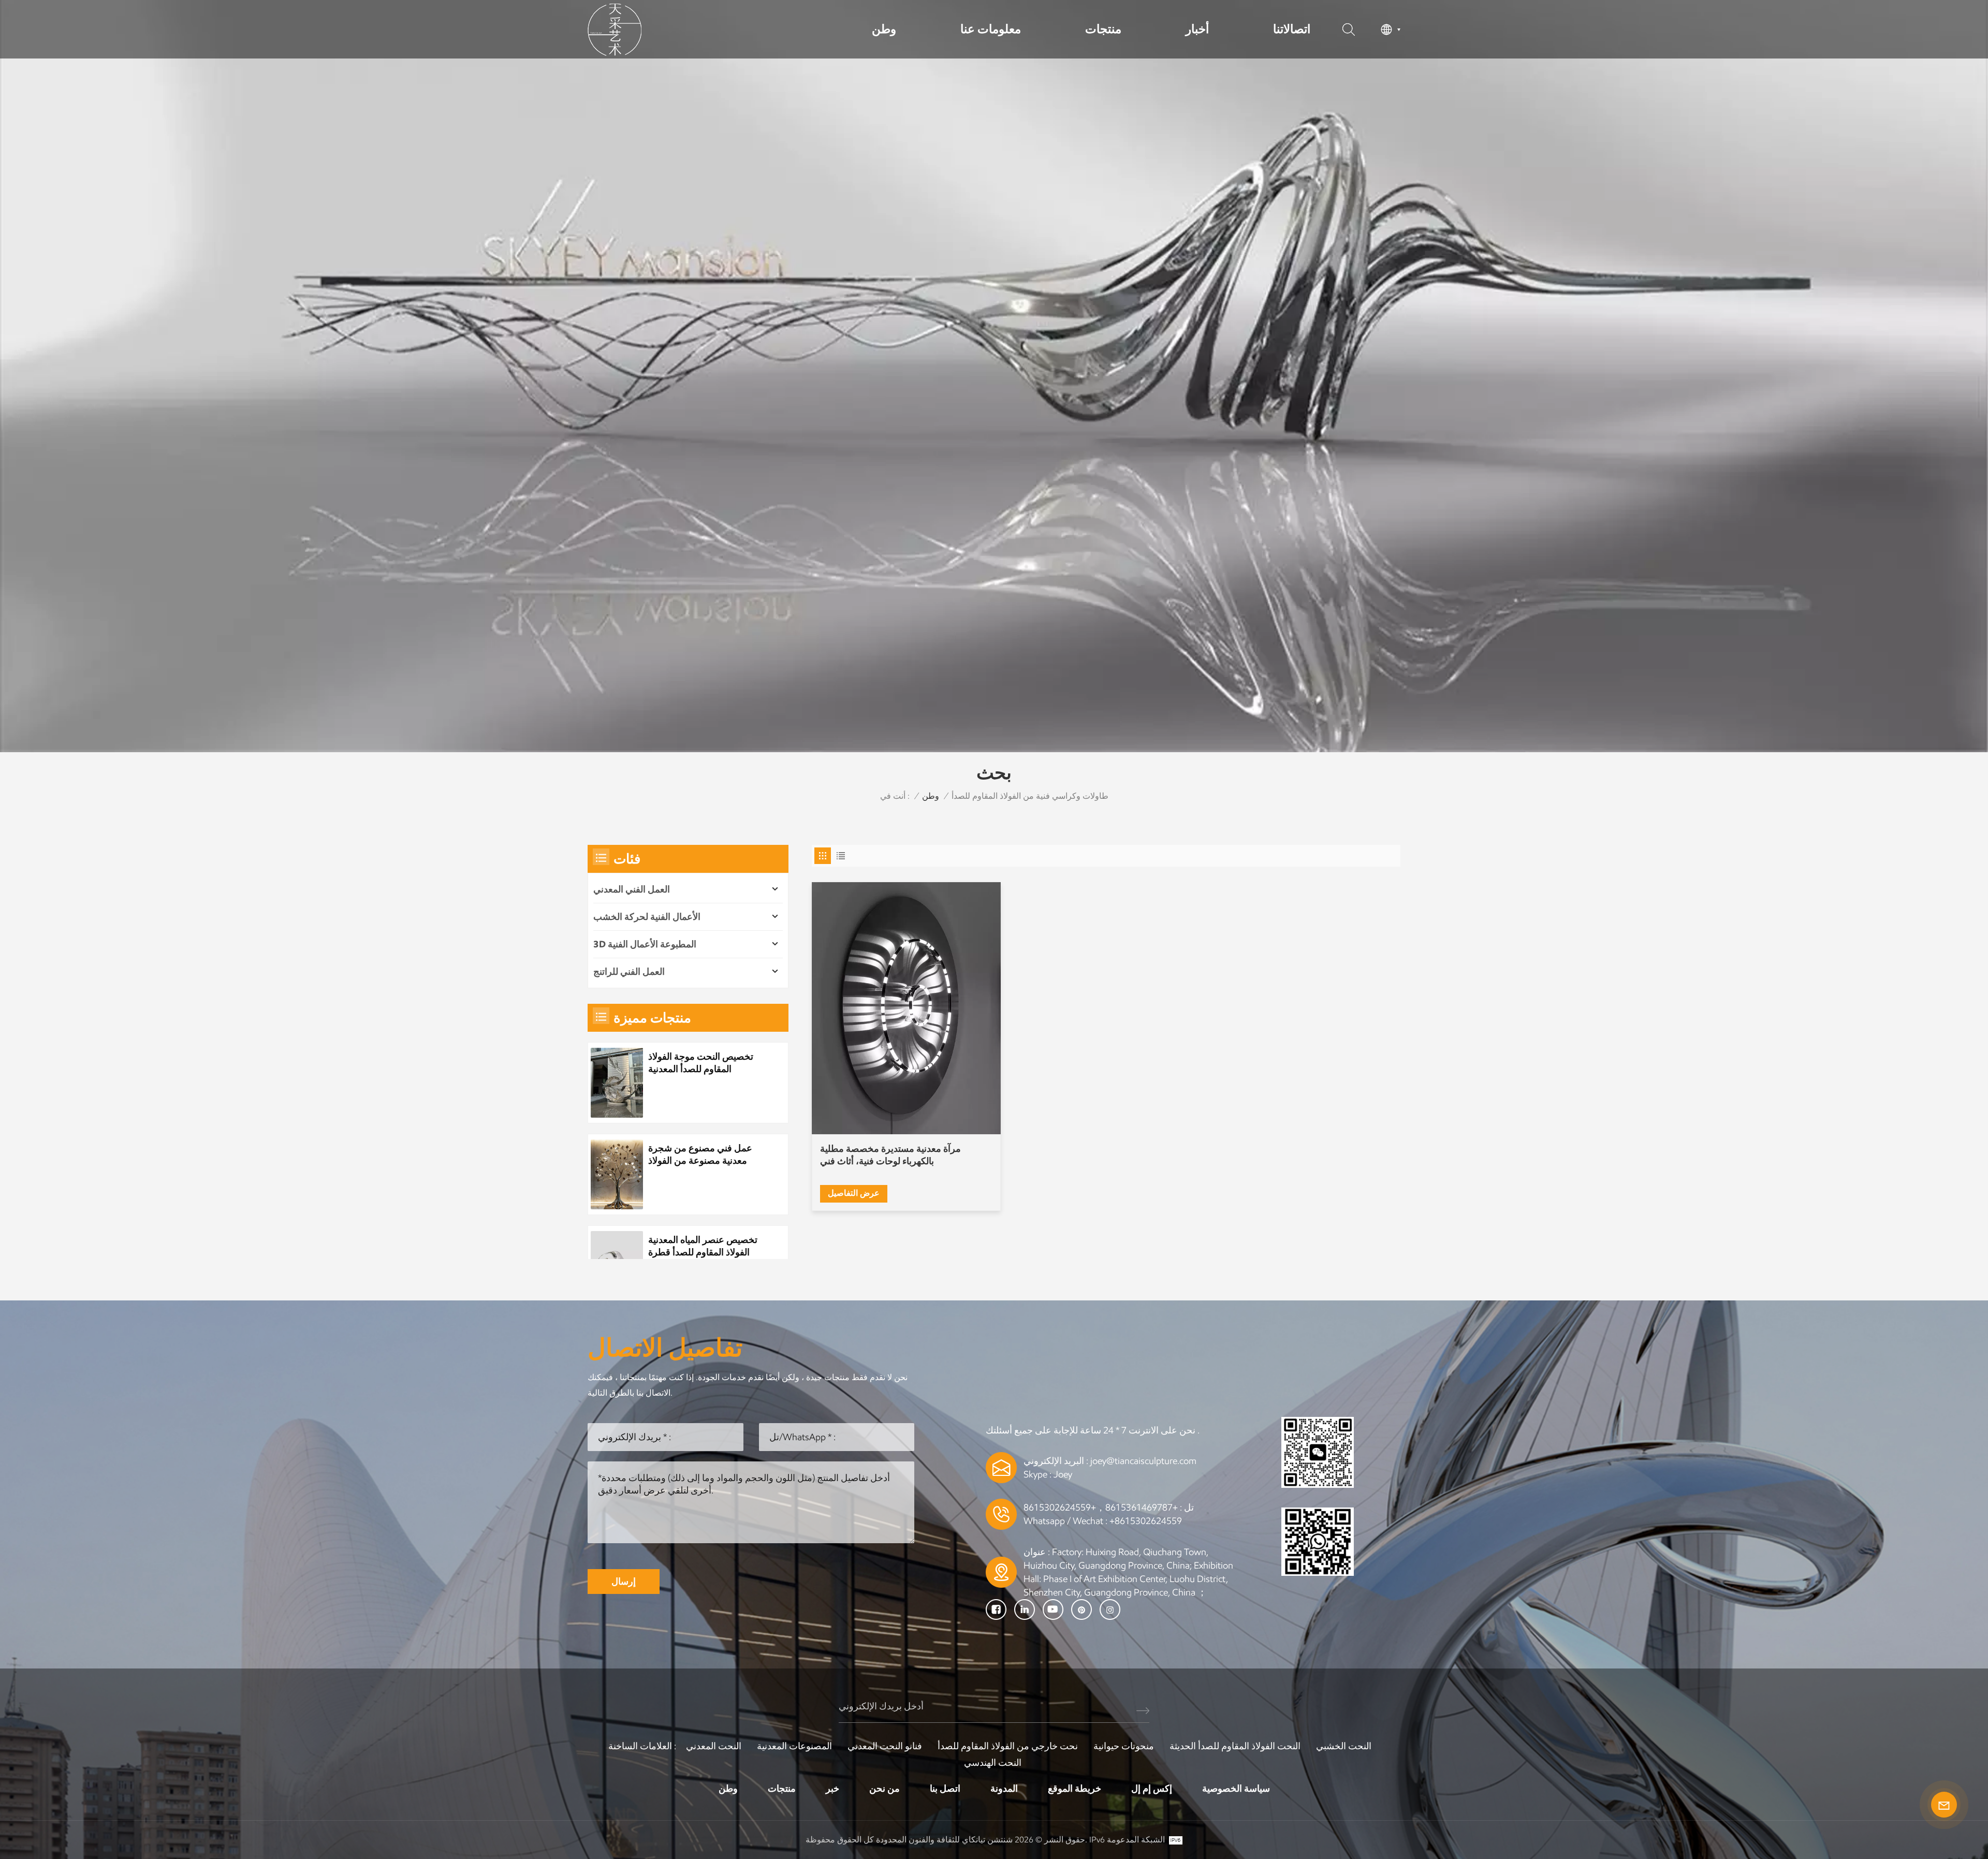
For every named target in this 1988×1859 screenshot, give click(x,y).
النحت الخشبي (1344, 1746)
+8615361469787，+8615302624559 (1101, 1507)
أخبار (1197, 29)
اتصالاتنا (1292, 29)
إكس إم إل (1152, 1789)
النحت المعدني (714, 1746)
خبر (832, 1789)
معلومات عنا (991, 29)
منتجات (1103, 29)
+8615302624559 (1146, 1521)
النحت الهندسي (993, 1763)
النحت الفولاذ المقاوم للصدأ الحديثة (1235, 1746)
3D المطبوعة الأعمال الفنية (645, 944)
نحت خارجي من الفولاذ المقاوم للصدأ (1008, 1746)
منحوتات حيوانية (1124, 1746)
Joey (1063, 1474)
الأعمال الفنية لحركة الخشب (647, 917)
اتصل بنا (945, 1789)
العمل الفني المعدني (632, 889)
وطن (884, 29)
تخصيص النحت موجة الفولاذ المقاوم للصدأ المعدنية (701, 1063)
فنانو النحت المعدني (885, 1746)
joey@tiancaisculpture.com (1143, 1461)
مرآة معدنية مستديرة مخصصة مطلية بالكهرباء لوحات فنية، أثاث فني (890, 1155)
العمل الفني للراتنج (629, 972)
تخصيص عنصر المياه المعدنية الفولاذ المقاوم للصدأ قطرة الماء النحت (703, 1246)
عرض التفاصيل (854, 1193)
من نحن (885, 1789)
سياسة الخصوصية (1236, 1789)
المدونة (1004, 1789)
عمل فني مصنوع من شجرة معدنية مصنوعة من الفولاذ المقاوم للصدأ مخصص (700, 1155)
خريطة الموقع (1075, 1789)
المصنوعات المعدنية (794, 1746)
